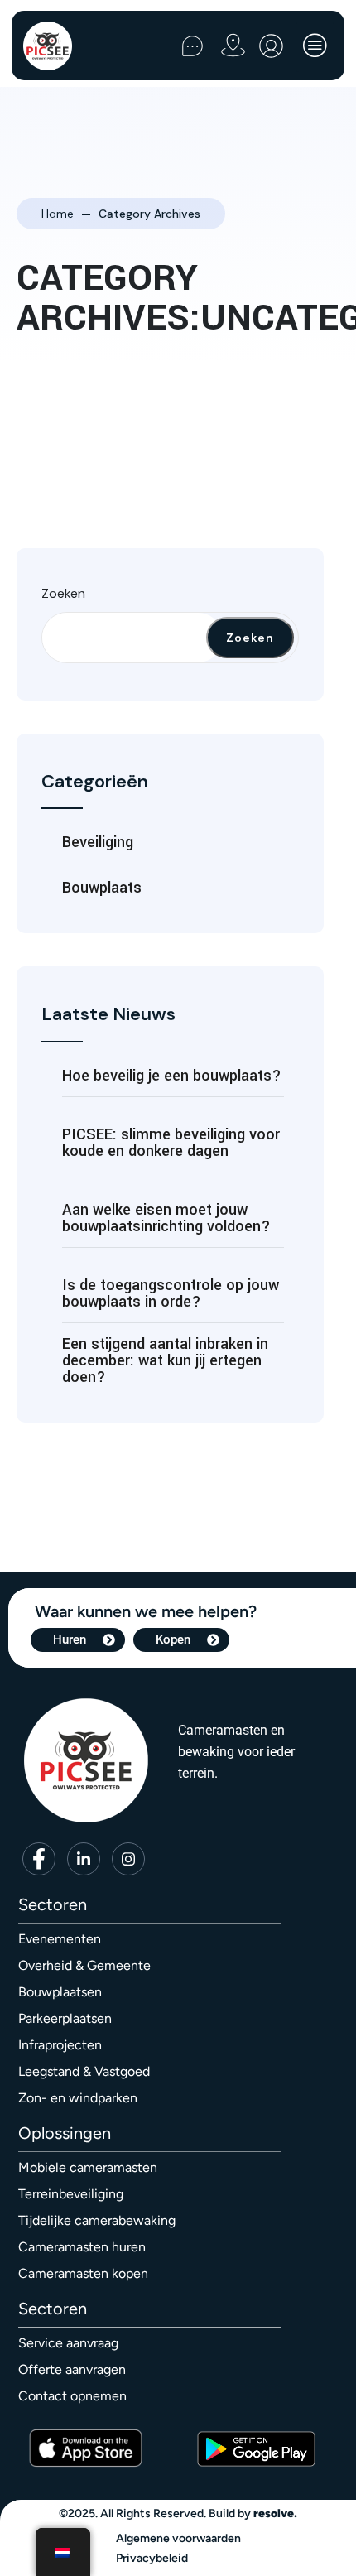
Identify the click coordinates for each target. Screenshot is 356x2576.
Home (58, 214)
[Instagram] (128, 1859)
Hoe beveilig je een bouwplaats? (172, 1076)
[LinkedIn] (84, 1859)
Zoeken (63, 593)
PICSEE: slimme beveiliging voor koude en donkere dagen (171, 1143)
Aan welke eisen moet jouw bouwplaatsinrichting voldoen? (166, 1218)
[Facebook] (39, 1859)
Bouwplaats (102, 888)
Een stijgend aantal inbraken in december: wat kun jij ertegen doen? (165, 1360)
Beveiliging (98, 842)
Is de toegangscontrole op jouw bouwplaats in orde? (171, 1293)
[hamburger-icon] (315, 47)
